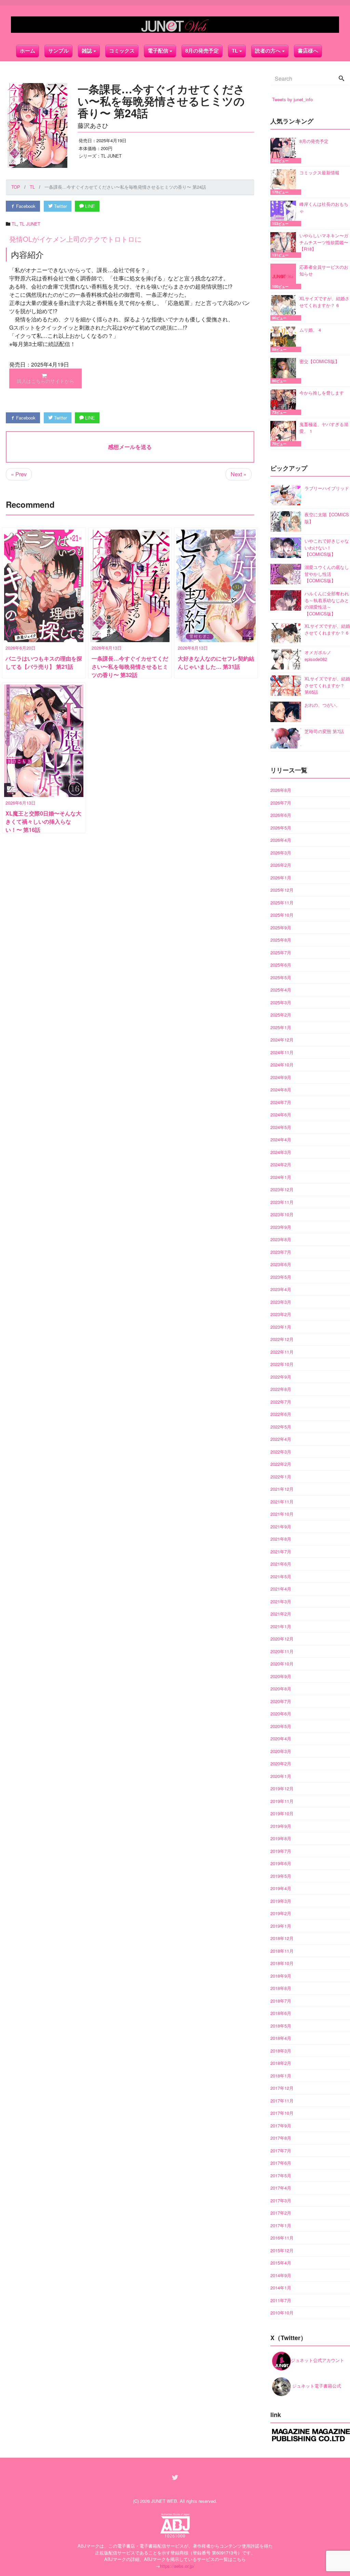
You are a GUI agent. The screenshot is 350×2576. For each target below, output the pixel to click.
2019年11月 (282, 1801)
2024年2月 (281, 1164)
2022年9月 (281, 1377)
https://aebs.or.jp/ (177, 2566)
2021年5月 (281, 1576)
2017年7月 (281, 2150)
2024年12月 (282, 1040)
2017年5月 (281, 2175)
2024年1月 (281, 1177)
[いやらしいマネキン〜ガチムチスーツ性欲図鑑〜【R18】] (285, 245)
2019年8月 (281, 1838)
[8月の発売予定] (285, 151)
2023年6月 (281, 1264)
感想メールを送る (130, 447)
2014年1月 (281, 2288)
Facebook (25, 206)
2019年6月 (281, 1863)
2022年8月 (281, 1389)
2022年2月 (281, 1464)
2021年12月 (282, 1489)
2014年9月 (281, 2275)
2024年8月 (281, 1090)
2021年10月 (282, 1514)
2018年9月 (281, 1976)
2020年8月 (281, 1689)
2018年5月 (281, 2026)
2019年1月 (281, 1926)
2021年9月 (281, 1526)
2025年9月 (281, 927)
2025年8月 (281, 940)
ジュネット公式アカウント (318, 2360)
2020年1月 (281, 1776)
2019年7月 (281, 1851)
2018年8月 (281, 1988)
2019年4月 (281, 1888)
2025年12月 (282, 890)
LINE (89, 206)
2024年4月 (281, 1139)
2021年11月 (282, 1502)
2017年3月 (281, 2200)
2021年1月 (281, 1626)
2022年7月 (281, 1402)
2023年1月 (281, 1327)
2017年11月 (282, 2101)
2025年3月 (281, 1002)
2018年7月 (281, 2001)
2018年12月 (282, 1938)
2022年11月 (282, 1352)
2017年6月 (281, 2163)
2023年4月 (281, 1289)
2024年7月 (281, 1102)
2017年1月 (281, 2225)
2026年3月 (281, 853)
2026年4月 (281, 840)
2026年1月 (281, 878)
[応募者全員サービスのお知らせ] (285, 276)
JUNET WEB (164, 2501)
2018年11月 (282, 1951)
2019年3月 (281, 1901)
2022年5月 (281, 1427)
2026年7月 (281, 803)
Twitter (60, 206)
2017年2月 (281, 2213)
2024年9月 (281, 1077)
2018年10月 (282, 1963)
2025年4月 (281, 990)
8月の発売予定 (202, 51)
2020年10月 (282, 1664)
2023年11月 (282, 1202)
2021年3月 (281, 1601)
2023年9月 (281, 1227)
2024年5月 (281, 1127)
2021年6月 (281, 1564)
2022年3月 (281, 1452)
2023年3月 (281, 1302)
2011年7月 (281, 2300)
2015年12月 (282, 2250)
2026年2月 (281, 865)
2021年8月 (281, 1539)
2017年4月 (281, 2188)
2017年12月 (282, 2088)
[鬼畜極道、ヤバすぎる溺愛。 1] (285, 434)
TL (235, 51)
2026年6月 (281, 815)
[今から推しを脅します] (285, 402)
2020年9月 (281, 1676)
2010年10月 (282, 2313)
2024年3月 (281, 1152)
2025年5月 (281, 977)
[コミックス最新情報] (285, 182)
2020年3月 (281, 1751)
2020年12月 (282, 1639)
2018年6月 (281, 2013)
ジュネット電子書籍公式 (316, 2386)
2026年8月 (281, 790)
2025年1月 (281, 1027)
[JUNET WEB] (175, 25)
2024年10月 (282, 1065)
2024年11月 (282, 1052)
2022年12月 (282, 1339)
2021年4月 (281, 1589)
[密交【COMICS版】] (285, 371)
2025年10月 (282, 915)
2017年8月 (281, 2138)
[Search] (341, 79)
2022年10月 (282, 1364)
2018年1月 (281, 2076)
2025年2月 (281, 1015)
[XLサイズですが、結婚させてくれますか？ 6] (285, 308)
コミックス (122, 51)
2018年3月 (281, 2051)
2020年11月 (282, 1651)
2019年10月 (282, 1813)
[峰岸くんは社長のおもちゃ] (285, 214)
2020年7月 (281, 1701)
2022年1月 (281, 1477)
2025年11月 (282, 902)
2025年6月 (281, 965)
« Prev (19, 474)
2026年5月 (281, 828)
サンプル (58, 51)
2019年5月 (281, 1876)
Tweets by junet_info (292, 99)
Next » (239, 474)
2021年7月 (281, 1551)
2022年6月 (281, 1414)
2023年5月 (281, 1277)
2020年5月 (281, 1726)
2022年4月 (281, 1439)
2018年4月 (281, 2038)
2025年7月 (281, 952)
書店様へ (308, 51)
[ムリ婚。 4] (285, 339)
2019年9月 (281, 1826)
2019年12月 (282, 1788)
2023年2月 (281, 1314)
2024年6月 (281, 1114)
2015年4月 (281, 2263)
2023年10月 (282, 1214)
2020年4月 (281, 1738)
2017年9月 (281, 2126)
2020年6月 (281, 1714)
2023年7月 (281, 1252)
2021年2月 (281, 1614)
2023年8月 (281, 1239)
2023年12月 (282, 1189)
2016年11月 (282, 2238)
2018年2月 (281, 2063)
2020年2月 (281, 1763)
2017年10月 (282, 2113)
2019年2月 (281, 1913)
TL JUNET (30, 224)
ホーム (28, 51)
